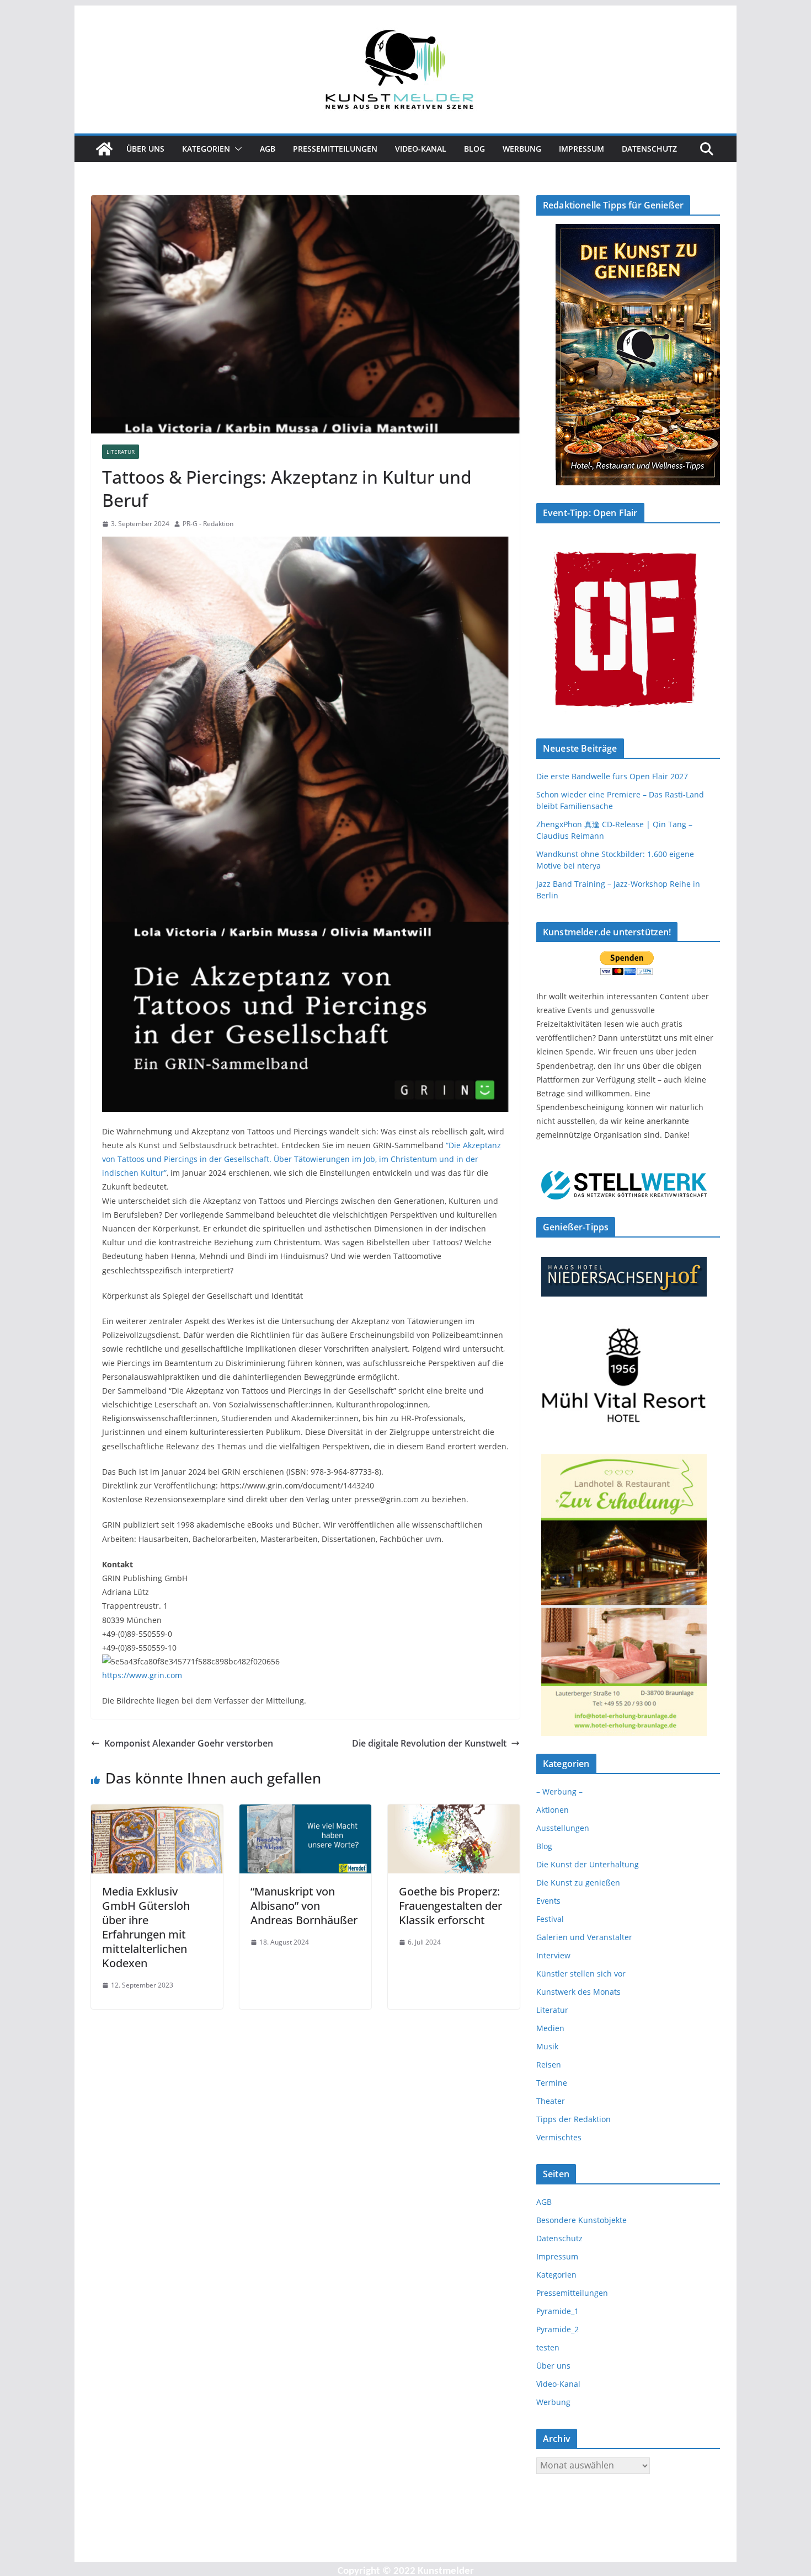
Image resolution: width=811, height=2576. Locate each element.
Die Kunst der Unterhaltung (588, 1864)
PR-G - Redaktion (208, 524)
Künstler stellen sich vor (581, 1973)
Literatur (121, 452)
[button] (236, 149)
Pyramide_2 (557, 2329)
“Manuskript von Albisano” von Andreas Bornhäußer (304, 1906)
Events (548, 1901)
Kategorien (206, 149)
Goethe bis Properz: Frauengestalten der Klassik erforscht (450, 1906)
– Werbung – (559, 1792)
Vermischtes (559, 2137)
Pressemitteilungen (335, 149)
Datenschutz (649, 149)
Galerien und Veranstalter (584, 1937)
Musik (547, 2046)
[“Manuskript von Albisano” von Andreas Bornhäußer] (305, 1812)
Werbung (522, 149)
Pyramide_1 (557, 2311)
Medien (550, 2028)
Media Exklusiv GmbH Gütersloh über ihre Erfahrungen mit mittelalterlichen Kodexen (146, 1927)
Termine (552, 2083)
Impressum (581, 149)
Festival (550, 1919)
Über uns (145, 149)
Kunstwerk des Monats (578, 1992)
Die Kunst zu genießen (578, 1883)
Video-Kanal (421, 149)
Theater (551, 2101)
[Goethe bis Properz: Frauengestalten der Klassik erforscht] (454, 1812)
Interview (553, 1955)
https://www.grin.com (142, 1675)
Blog (474, 149)
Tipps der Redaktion (573, 2119)
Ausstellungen (563, 1828)
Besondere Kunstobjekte (581, 2220)
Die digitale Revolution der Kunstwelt (429, 1743)
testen (548, 2347)
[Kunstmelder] (104, 149)
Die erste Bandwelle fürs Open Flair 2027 (612, 776)
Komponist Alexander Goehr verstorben (189, 1743)
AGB (268, 149)
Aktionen (553, 1810)
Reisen (549, 2064)
